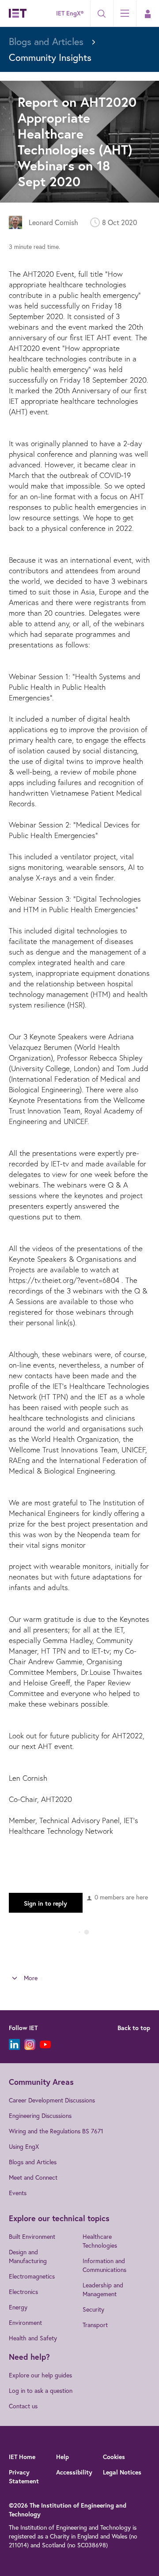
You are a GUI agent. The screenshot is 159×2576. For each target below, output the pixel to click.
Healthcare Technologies (100, 2241)
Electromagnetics (32, 2276)
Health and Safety (33, 2338)
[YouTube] (45, 2044)
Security (93, 2309)
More (31, 1978)
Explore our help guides (40, 2375)
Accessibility (74, 2472)
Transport (95, 2325)
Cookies (114, 2457)
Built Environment (32, 2236)
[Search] (102, 14)
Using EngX (24, 2146)
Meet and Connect (33, 2177)
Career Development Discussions (52, 2100)
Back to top (134, 2028)
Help (62, 2457)
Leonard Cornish (53, 222)
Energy (18, 2307)
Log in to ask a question (41, 2390)
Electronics (23, 2292)
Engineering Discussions (40, 2115)
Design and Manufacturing (28, 2256)
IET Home (22, 2457)
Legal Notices (122, 2472)
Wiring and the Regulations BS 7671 (56, 2131)
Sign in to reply (45, 1903)
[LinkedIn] (14, 2044)
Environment (25, 2322)
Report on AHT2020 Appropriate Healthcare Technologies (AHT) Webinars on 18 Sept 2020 (77, 141)
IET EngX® (70, 13)
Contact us (23, 2406)
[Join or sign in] (148, 14)
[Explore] (125, 13)
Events (18, 2193)
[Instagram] (30, 2044)
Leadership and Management (103, 2289)
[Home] (18, 13)
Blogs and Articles (33, 2162)
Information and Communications (104, 2265)
